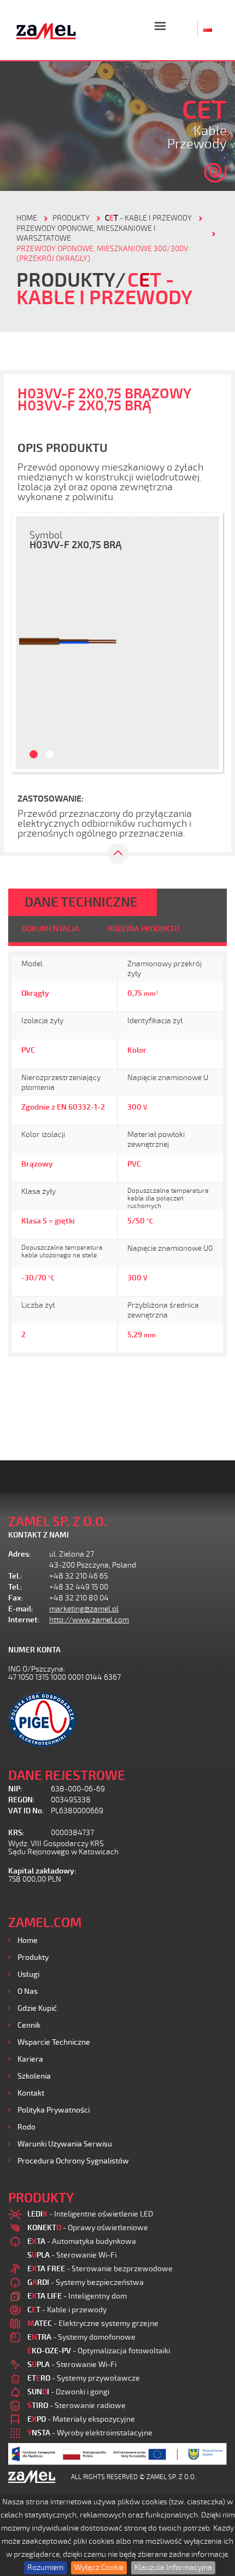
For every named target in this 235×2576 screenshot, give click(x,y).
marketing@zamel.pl (84, 1609)
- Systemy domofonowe (81, 2337)
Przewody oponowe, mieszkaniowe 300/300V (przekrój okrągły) (102, 254)
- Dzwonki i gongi (68, 2392)
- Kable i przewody (148, 218)
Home (28, 1940)
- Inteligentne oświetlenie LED (90, 2214)
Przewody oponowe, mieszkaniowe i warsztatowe (86, 233)
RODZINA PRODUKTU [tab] (143, 929)
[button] (28, 643)
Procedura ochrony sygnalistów (73, 2161)
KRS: (16, 1833)
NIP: (15, 1789)
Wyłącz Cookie (99, 2568)
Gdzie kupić (37, 2008)
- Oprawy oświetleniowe (88, 2228)
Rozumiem (45, 2568)
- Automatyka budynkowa (82, 2241)
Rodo (27, 2127)
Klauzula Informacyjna (173, 2568)
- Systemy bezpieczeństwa (86, 2282)
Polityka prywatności (54, 2110)
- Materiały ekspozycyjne (81, 2419)
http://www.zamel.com (89, 1620)
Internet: (24, 1620)
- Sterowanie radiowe (77, 2406)
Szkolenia (34, 2076)
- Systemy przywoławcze (84, 2378)
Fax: (16, 1598)
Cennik (29, 2025)
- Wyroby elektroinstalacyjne (90, 2433)
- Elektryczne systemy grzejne (93, 2323)
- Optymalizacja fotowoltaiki (99, 2351)
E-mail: (21, 1609)
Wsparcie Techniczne (54, 2042)
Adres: (20, 1554)
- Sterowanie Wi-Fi (72, 2255)
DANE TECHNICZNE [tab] (81, 902)
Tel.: (15, 1576)
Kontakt (31, 2093)
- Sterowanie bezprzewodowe (100, 2269)
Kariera (30, 2059)
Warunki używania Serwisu (65, 2144)
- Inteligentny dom (77, 2296)
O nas (28, 1991)
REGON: (22, 1800)
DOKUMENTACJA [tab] (51, 929)
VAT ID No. (26, 1811)
